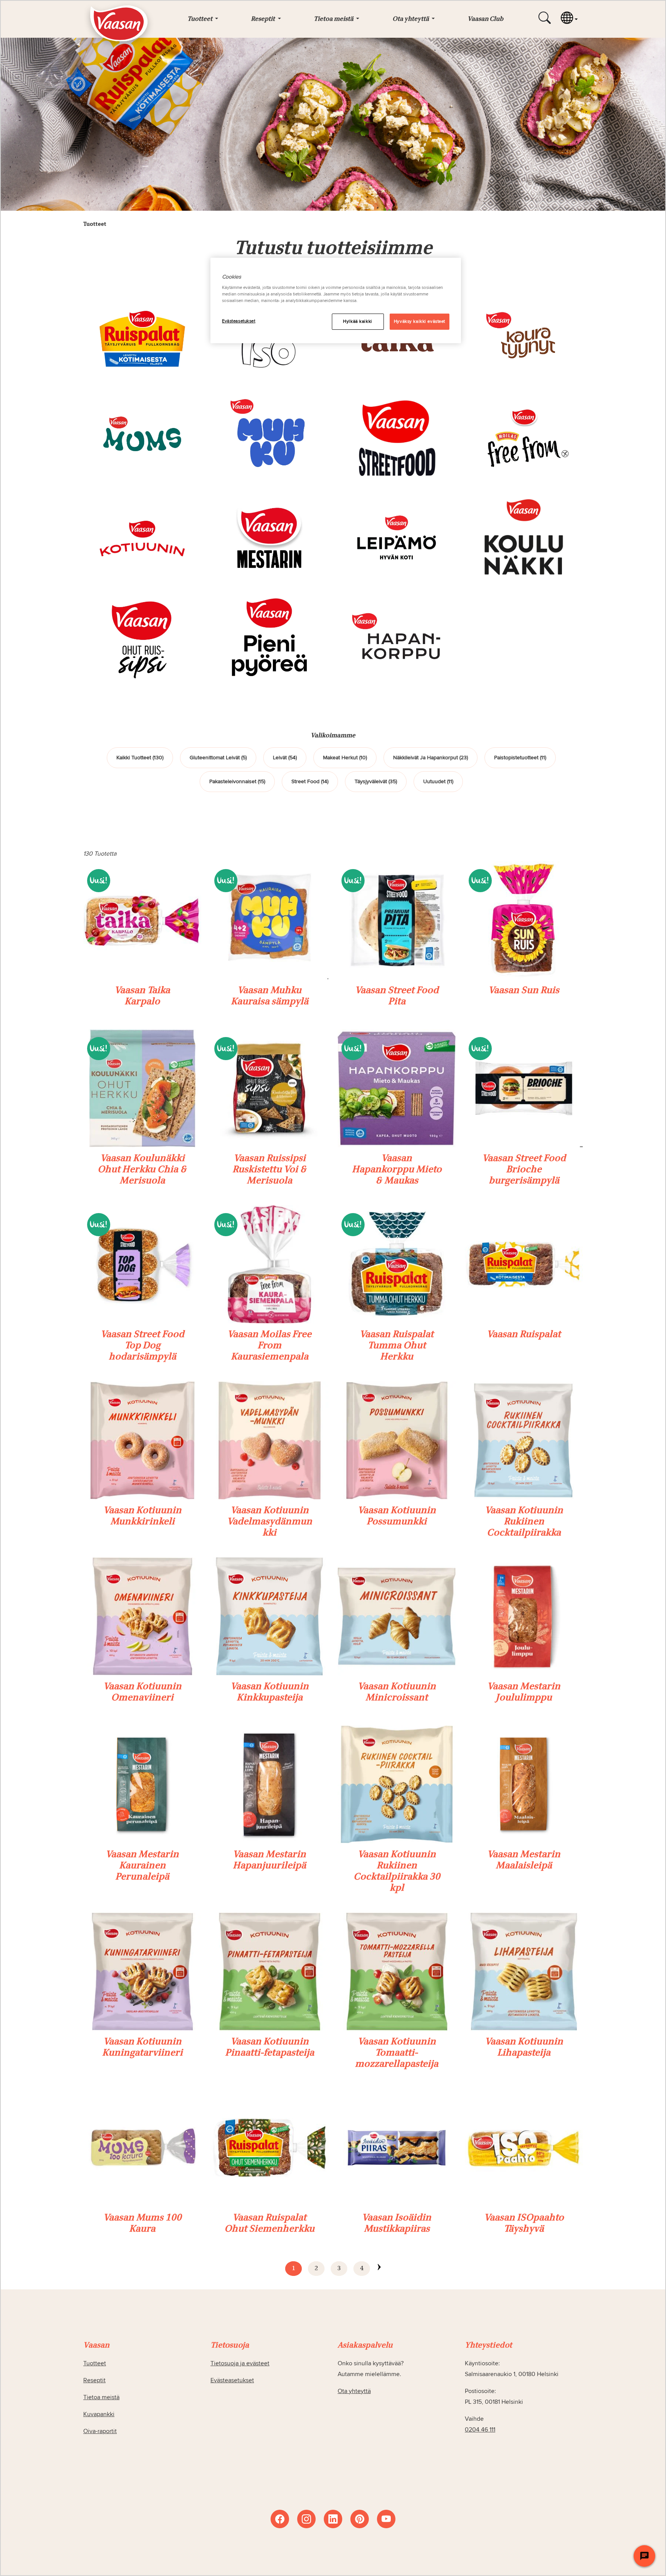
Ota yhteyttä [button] (411, 19)
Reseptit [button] (263, 19)
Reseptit (94, 2380)
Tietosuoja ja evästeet (240, 2363)
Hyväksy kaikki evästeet (420, 321)
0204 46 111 (480, 2430)
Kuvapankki (99, 2414)
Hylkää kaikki (357, 321)
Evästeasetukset (239, 321)
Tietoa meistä (101, 2397)
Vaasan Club (485, 19)
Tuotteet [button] (200, 19)
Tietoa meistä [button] (334, 19)
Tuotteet (95, 2363)
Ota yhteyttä (354, 2391)
